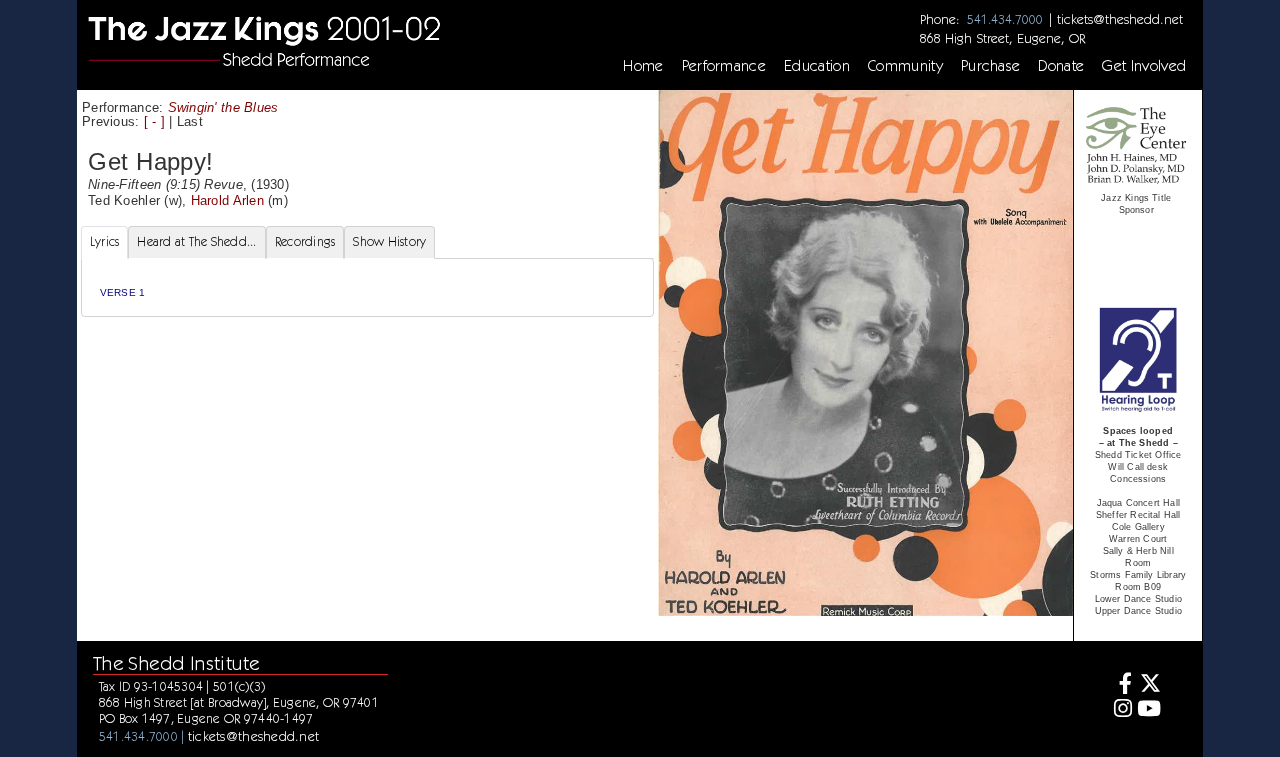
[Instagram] (1119, 710)
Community (905, 66)
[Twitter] (1149, 685)
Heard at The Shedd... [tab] (196, 241)
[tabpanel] (367, 287)
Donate (1061, 66)
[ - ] (154, 121)
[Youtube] (1149, 710)
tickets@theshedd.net (1120, 19)
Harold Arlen (227, 200)
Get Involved (1144, 66)
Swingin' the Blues (223, 107)
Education (817, 66)
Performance (724, 66)
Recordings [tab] (305, 241)
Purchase (991, 66)
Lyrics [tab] (105, 241)
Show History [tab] (389, 241)
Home (643, 66)
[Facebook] (1119, 685)
